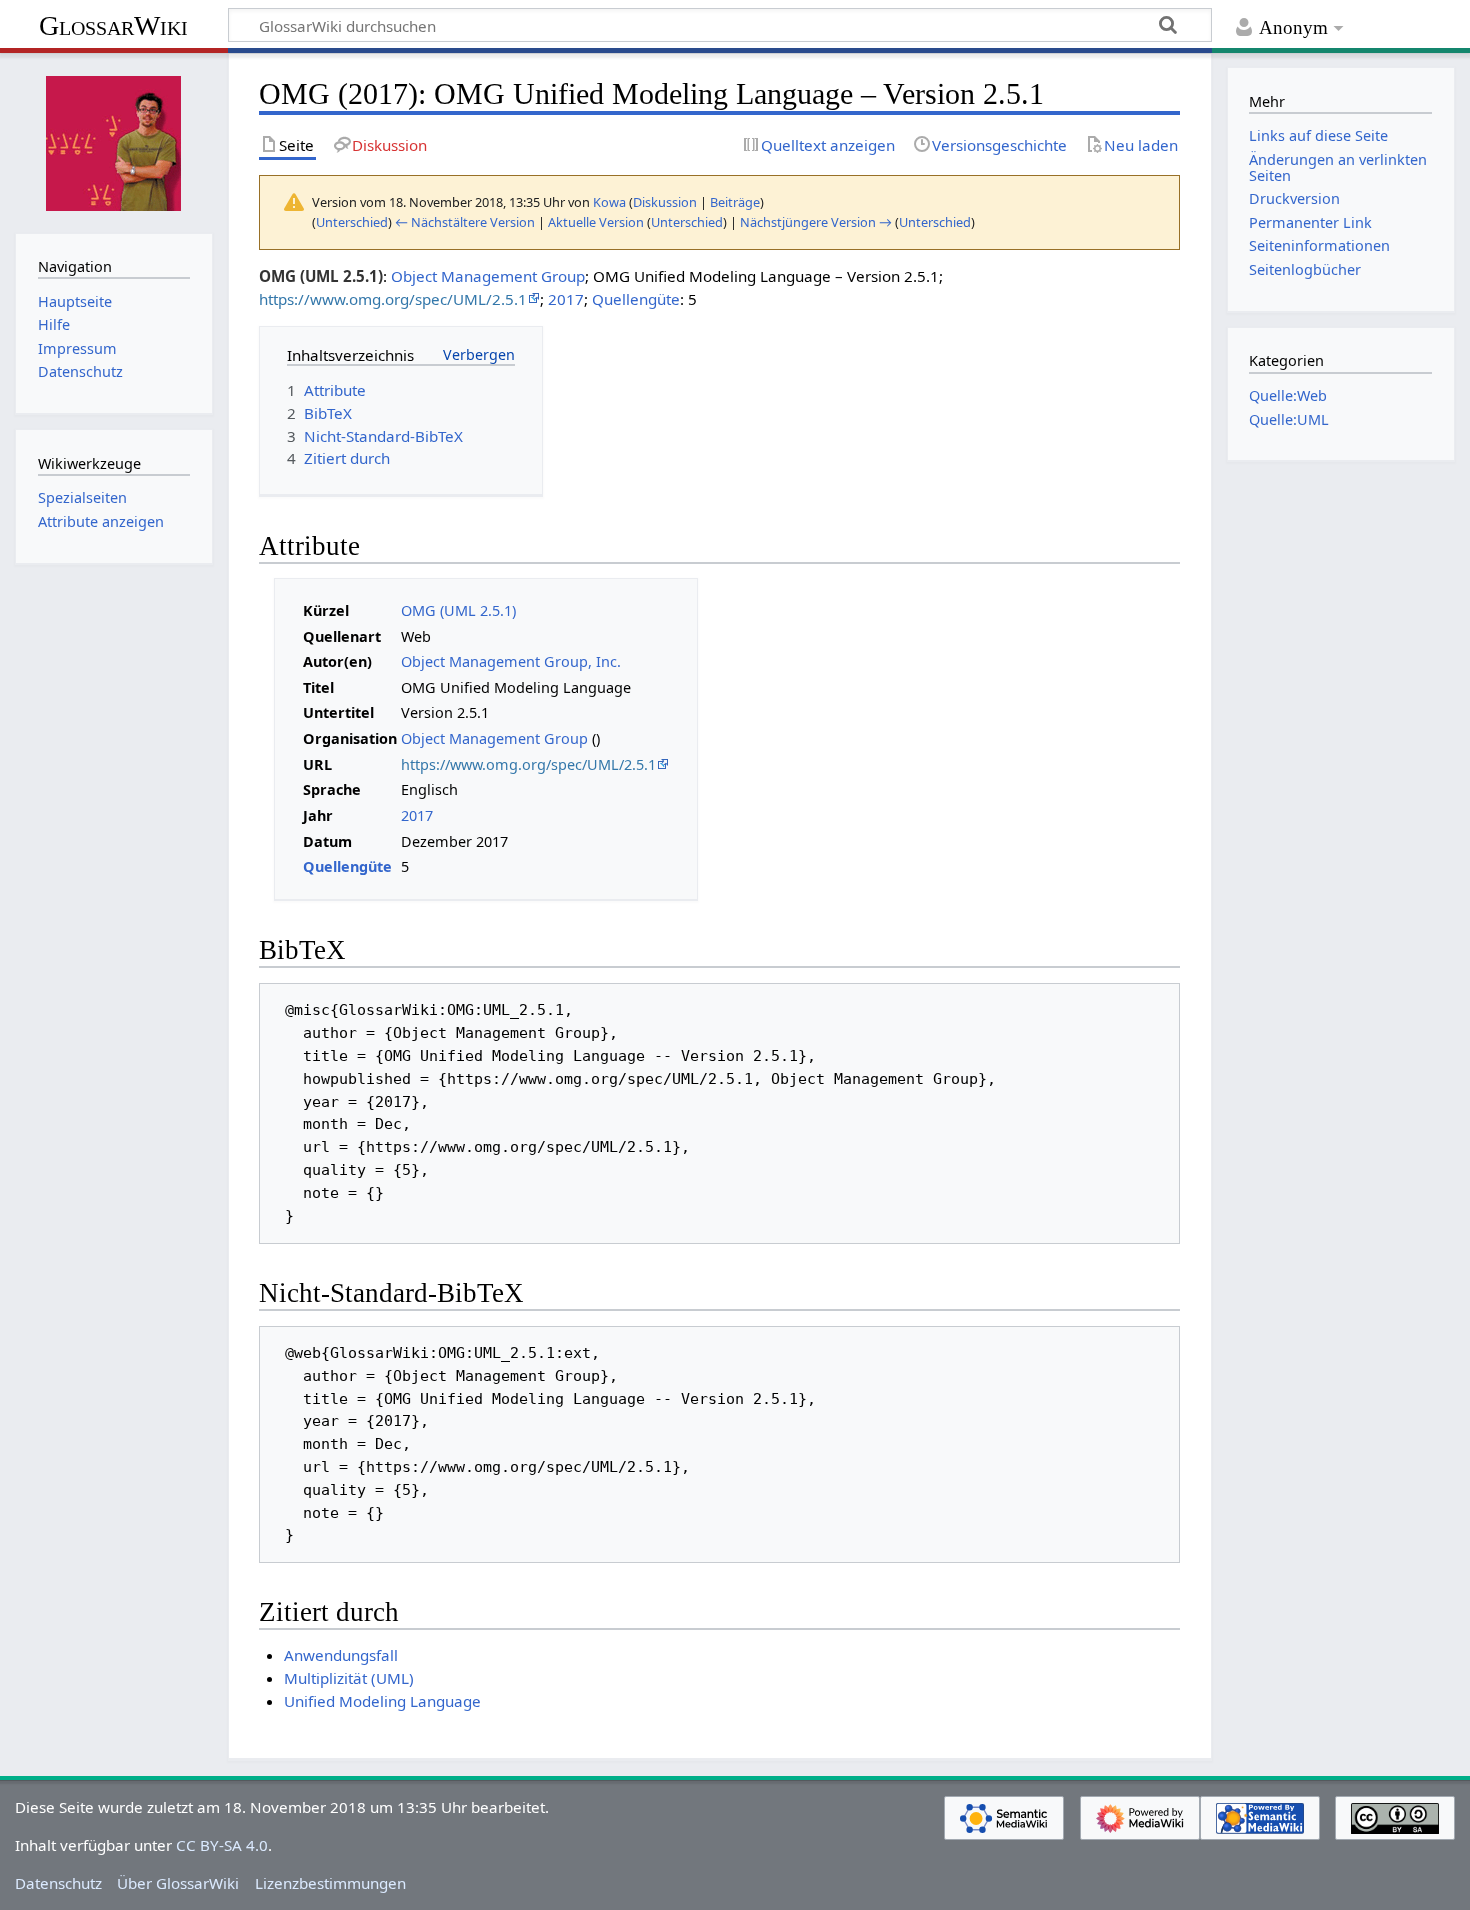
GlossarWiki (113, 25)
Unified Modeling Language (382, 1701)
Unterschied (352, 222)
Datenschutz (58, 1883)
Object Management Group (488, 276)
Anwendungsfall (341, 1655)
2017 (566, 299)
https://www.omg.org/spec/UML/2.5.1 (393, 299)
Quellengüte (636, 299)
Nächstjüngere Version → (816, 222)
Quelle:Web (1288, 395)
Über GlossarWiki (178, 1883)
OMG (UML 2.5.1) (458, 610)
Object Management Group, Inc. (511, 661)
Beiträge (735, 202)
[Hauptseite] (114, 141)
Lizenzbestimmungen (330, 1883)
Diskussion (665, 202)
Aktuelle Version (596, 222)
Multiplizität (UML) (349, 1678)
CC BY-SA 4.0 (222, 1845)
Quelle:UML (1289, 419)
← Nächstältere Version (465, 222)
